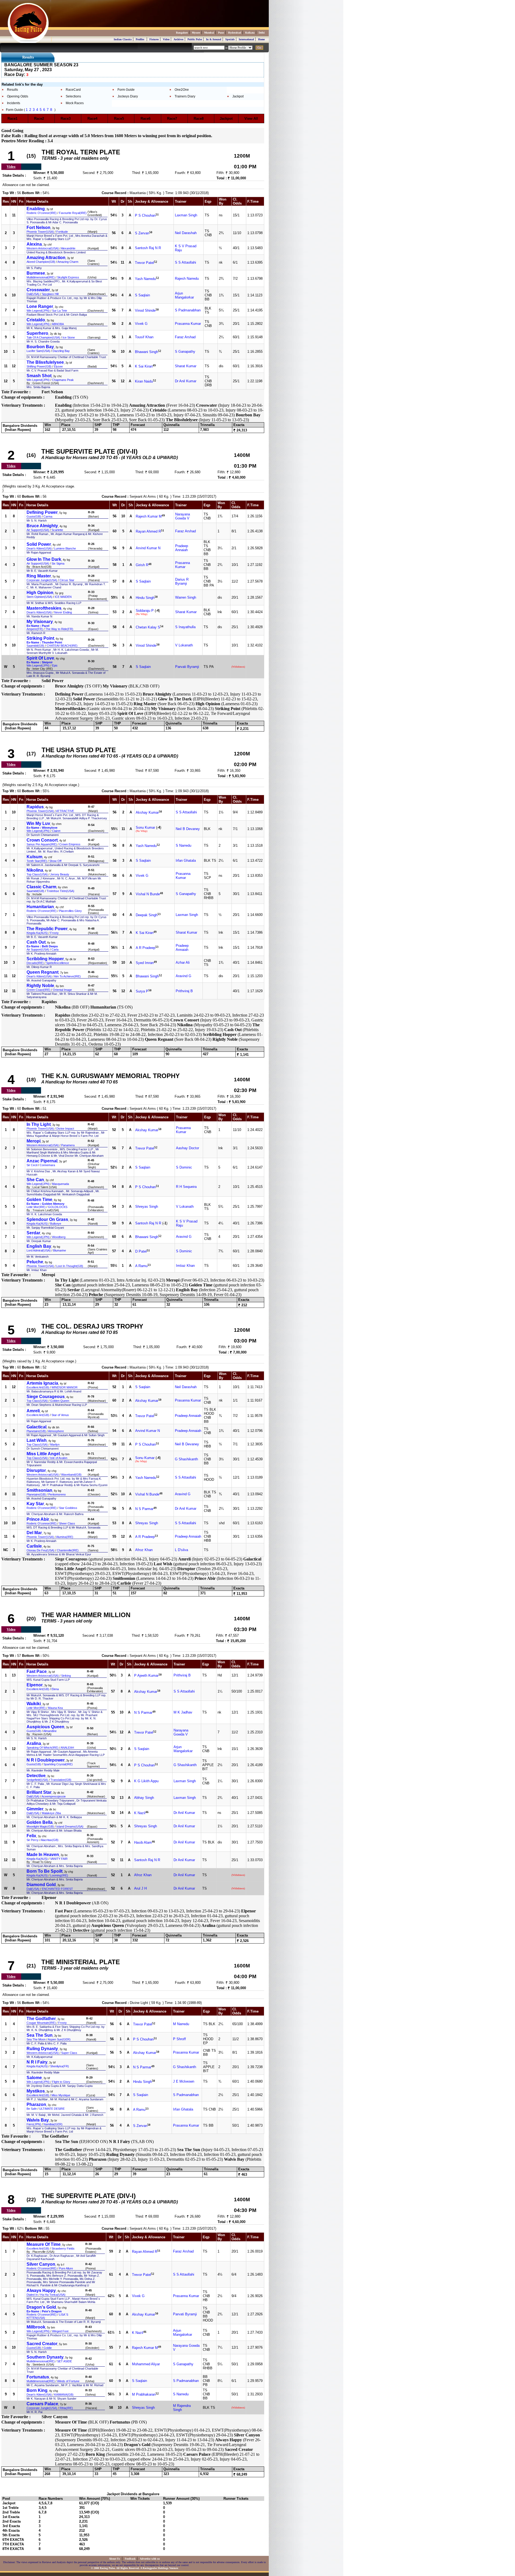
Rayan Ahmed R (148, 532)
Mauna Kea (55, 1708)
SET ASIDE (65, 2361)
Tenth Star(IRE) (37, 861)
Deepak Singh (147, 915)
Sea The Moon (36, 2039)
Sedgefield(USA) (37, 1780)
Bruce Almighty (42, 526)
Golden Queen (60, 1401)
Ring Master (39, 576)
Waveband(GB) (71, 1475)
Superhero (37, 333)
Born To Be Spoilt (45, 1871)
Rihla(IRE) (66, 2408)
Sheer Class (67, 1523)
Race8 (200, 119)
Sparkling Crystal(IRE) (58, 1764)
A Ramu (141, 1266)
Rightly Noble (40, 986)
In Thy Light (39, 1124)
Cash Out (36, 942)
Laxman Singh (186, 215)
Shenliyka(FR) (60, 2066)
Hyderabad (235, 33)
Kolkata (250, 33)
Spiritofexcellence (58, 963)
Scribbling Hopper (45, 959)
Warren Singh (186, 597)
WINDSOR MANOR (65, 1387)
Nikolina (35, 870)
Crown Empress (70, 844)
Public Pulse (195, 39)
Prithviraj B (184, 991)
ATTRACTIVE (65, 811)
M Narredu (181, 2024)
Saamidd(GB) (35, 646)
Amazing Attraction (46, 258)
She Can (35, 1180)
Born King (37, 2390)
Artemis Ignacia (42, 1383)
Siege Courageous (46, 1397)
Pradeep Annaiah (182, 548)
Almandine (50, 1731)
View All (251, 119)
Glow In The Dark (44, 559)
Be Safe (32, 2109)
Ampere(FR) (35, 629)
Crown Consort (42, 840)
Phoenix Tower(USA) (40, 232)
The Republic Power (47, 929)
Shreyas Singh (147, 1207)
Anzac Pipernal (42, 1161)
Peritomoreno (57, 1494)
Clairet (56, 831)
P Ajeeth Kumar (146, 1676)
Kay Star (35, 1504)
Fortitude (62, 232)
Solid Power (39, 544)
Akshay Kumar (147, 813)
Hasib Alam (143, 1843)
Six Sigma (58, 563)
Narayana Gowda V (183, 516)
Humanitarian (40, 907)
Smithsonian (39, 1490)
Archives (179, 39)
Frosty (54, 933)
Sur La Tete (60, 311)
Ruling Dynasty (42, 2049)
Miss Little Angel (43, 1454)
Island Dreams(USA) (70, 1827)
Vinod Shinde (145, 311)
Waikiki (34, 1704)
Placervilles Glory (70, 911)
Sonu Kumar (145, 827)
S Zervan (142, 233)
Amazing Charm (68, 262)
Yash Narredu (145, 279)
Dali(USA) (33, 294)
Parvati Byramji (187, 667)
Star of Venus (60, 1415)
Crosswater (38, 290)
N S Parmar (144, 1509)
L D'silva (181, 1550)
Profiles (140, 39)
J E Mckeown (184, 2081)
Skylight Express (68, 277)
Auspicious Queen (45, 1727)
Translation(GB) (61, 1780)
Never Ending (63, 612)
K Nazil (140, 1813)
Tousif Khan (144, 337)
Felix (31, 1836)
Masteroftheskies (44, 608)
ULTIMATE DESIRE (52, 2109)
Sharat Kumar (186, 366)
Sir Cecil (32, 1165)
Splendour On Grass (47, 1219)
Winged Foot (60, 2331)
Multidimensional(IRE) (41, 277)
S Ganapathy (185, 352)
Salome (34, 2078)
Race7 (174, 119)
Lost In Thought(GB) (70, 1266)
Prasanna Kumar (188, 324)
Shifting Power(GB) (39, 366)
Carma (48, 516)
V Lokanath (184, 645)
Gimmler (35, 1809)
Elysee (58, 366)
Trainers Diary (185, 96)
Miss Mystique (61, 2095)
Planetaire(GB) (36, 1431)
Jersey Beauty (60, 874)
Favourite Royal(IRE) (73, 213)
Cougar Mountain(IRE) (41, 2023)
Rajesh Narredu (187, 279)
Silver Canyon (41, 2264)
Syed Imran (145, 963)
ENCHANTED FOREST (57, 1889)
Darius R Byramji (182, 581)
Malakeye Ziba (51, 1813)
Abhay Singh (144, 1798)
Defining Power (42, 512)
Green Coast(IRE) (38, 990)
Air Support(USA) (38, 530)
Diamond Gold (41, 1885)
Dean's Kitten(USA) (39, 548)
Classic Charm (41, 887)
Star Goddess (68, 1508)
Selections (73, 96)
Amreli (33, 1411)
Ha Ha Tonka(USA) (53, 2295)
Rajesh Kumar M (149, 517)
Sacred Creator (42, 2344)
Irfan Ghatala (186, 861)
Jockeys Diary (128, 96)
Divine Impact (65, 1129)
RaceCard (73, 90)
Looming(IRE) (59, 1875)
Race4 (94, 119)
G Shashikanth (186, 1459)
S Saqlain (142, 295)
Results (12, 90)
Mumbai (209, 33)
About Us (115, 2559)
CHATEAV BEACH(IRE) (62, 646)
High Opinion (40, 593)
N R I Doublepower (46, 1760)
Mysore (196, 33)
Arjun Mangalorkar (184, 295)
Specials (230, 39)
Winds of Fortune (68, 2381)
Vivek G (141, 324)
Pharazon (36, 2104)
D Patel (141, 1252)
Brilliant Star (39, 1792)
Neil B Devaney (188, 829)
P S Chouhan (145, 216)
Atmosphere (56, 1431)
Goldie (48, 2348)
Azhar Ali (183, 963)
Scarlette (57, 530)
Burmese (36, 273)
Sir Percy (33, 1840)
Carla (55, 949)
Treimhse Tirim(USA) (60, 891)
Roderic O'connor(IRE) (42, 213)
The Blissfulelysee (45, 362)
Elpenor (35, 1685)
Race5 (121, 119)
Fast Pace (37, 1671)
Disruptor (36, 1470)
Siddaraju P (145, 611)
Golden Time (39, 1200)
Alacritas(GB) (50, 1840)
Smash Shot (39, 376)
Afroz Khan (144, 1550)
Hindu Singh (145, 598)
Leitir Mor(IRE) (36, 1207)
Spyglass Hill (50, 294)
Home (261, 39)
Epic (55, 665)
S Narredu (183, 845)
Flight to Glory (61, 2082)
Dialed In (32, 2295)
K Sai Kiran (144, 367)
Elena (55, 1689)
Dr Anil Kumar (186, 381)
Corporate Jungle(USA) (42, 580)
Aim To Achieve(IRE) (67, 976)
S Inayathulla (185, 627)
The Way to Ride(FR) (59, 629)
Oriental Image (62, 990)
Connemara (47, 1165)
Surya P (142, 992)
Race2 (41, 119)
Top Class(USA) (37, 874)
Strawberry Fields (63, 2248)
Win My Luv (38, 823)
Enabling (36, 209)
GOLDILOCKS (58, 1207)
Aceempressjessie (54, 1796)
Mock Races (75, 103)
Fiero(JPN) (34, 2124)
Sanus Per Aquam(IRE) (42, 844)
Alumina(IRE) (65, 1537)
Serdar (33, 1233)
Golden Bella (40, 1822)
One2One (182, 90)
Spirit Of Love (40, 658)
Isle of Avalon (59, 1458)
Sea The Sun (40, 2035)
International (246, 39)
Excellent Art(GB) (38, 1387)
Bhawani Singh (146, 352)
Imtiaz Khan (185, 1266)
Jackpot (238, 96)
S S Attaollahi (185, 262)
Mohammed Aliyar (146, 2364)
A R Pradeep (146, 948)
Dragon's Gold (41, 2307)
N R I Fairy (37, 2062)
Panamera (68, 1145)
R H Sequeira (186, 1187)
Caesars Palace (42, 2404)
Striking (66, 1676)
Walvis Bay (38, 2120)
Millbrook (36, 2327)
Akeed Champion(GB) (41, 262)
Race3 (67, 119)
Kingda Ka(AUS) (37, 933)
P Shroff (179, 2039)
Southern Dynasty (45, 2357)
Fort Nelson (38, 228)
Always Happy (41, 2291)
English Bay (39, 1246)
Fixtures (154, 39)
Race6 (147, 119)
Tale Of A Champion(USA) (43, 337)
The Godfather (41, 2019)
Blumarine (60, 1250)
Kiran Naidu (144, 382)
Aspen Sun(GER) (59, 2039)
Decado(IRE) (35, 963)
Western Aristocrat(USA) (43, 248)
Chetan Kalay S (148, 627)
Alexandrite (68, 248)
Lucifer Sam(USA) (38, 351)
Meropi (34, 1141)
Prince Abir (38, 1519)
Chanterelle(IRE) (68, 1550)
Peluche (35, 1262)
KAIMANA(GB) (64, 2395)
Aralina (34, 1743)
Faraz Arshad (185, 337)
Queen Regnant (43, 972)
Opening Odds (18, 96)
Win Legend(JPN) (38, 311)
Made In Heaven (43, 1855)
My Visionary (40, 622)
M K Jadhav (183, 1712)
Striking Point (40, 638)
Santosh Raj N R (148, 248)
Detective (36, 1776)
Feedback (130, 2559)
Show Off (55, 861)
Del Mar (34, 1533)
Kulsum (34, 857)
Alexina (34, 244)
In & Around (214, 39)
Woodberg (59, 1237)
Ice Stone (69, 337)
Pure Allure (66, 2268)
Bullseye (56, 1224)
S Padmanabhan (188, 310)
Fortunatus (38, 2377)
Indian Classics (123, 39)
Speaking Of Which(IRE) (43, 1748)
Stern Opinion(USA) (39, 597)
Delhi (262, 33)
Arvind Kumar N (148, 548)
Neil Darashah (186, 233)
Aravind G (183, 976)
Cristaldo (36, 320)
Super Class (69, 2053)
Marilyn (55, 1445)
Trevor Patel (144, 263)
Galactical (36, 1427)
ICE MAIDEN (63, 597)
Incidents (14, 103)
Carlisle (34, 1546)
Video (166, 39)
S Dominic (184, 1167)
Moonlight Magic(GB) (40, 1827)
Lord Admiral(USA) (39, 1250)
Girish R (142, 565)
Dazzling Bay (61, 351)
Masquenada (60, 1184)
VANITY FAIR (59, 1859)
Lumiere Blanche (65, 548)
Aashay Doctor (187, 1148)
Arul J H (140, 1888)
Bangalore (182, 33)
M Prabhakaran (144, 2395)
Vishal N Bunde (148, 894)
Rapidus (35, 807)
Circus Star (67, 580)
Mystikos (36, 2091)
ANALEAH (67, 1748)
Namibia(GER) (53, 2124)
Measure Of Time (44, 2244)
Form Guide (126, 90)
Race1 (14, 119)
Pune (221, 33)
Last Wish (37, 1440)
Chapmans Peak (63, 380)
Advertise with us (150, 2559)
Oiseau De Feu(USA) (41, 1550)
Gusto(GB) (34, 516)
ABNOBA (58, 324)
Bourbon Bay (40, 347)
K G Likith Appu (146, 1781)
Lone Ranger (40, 306)
